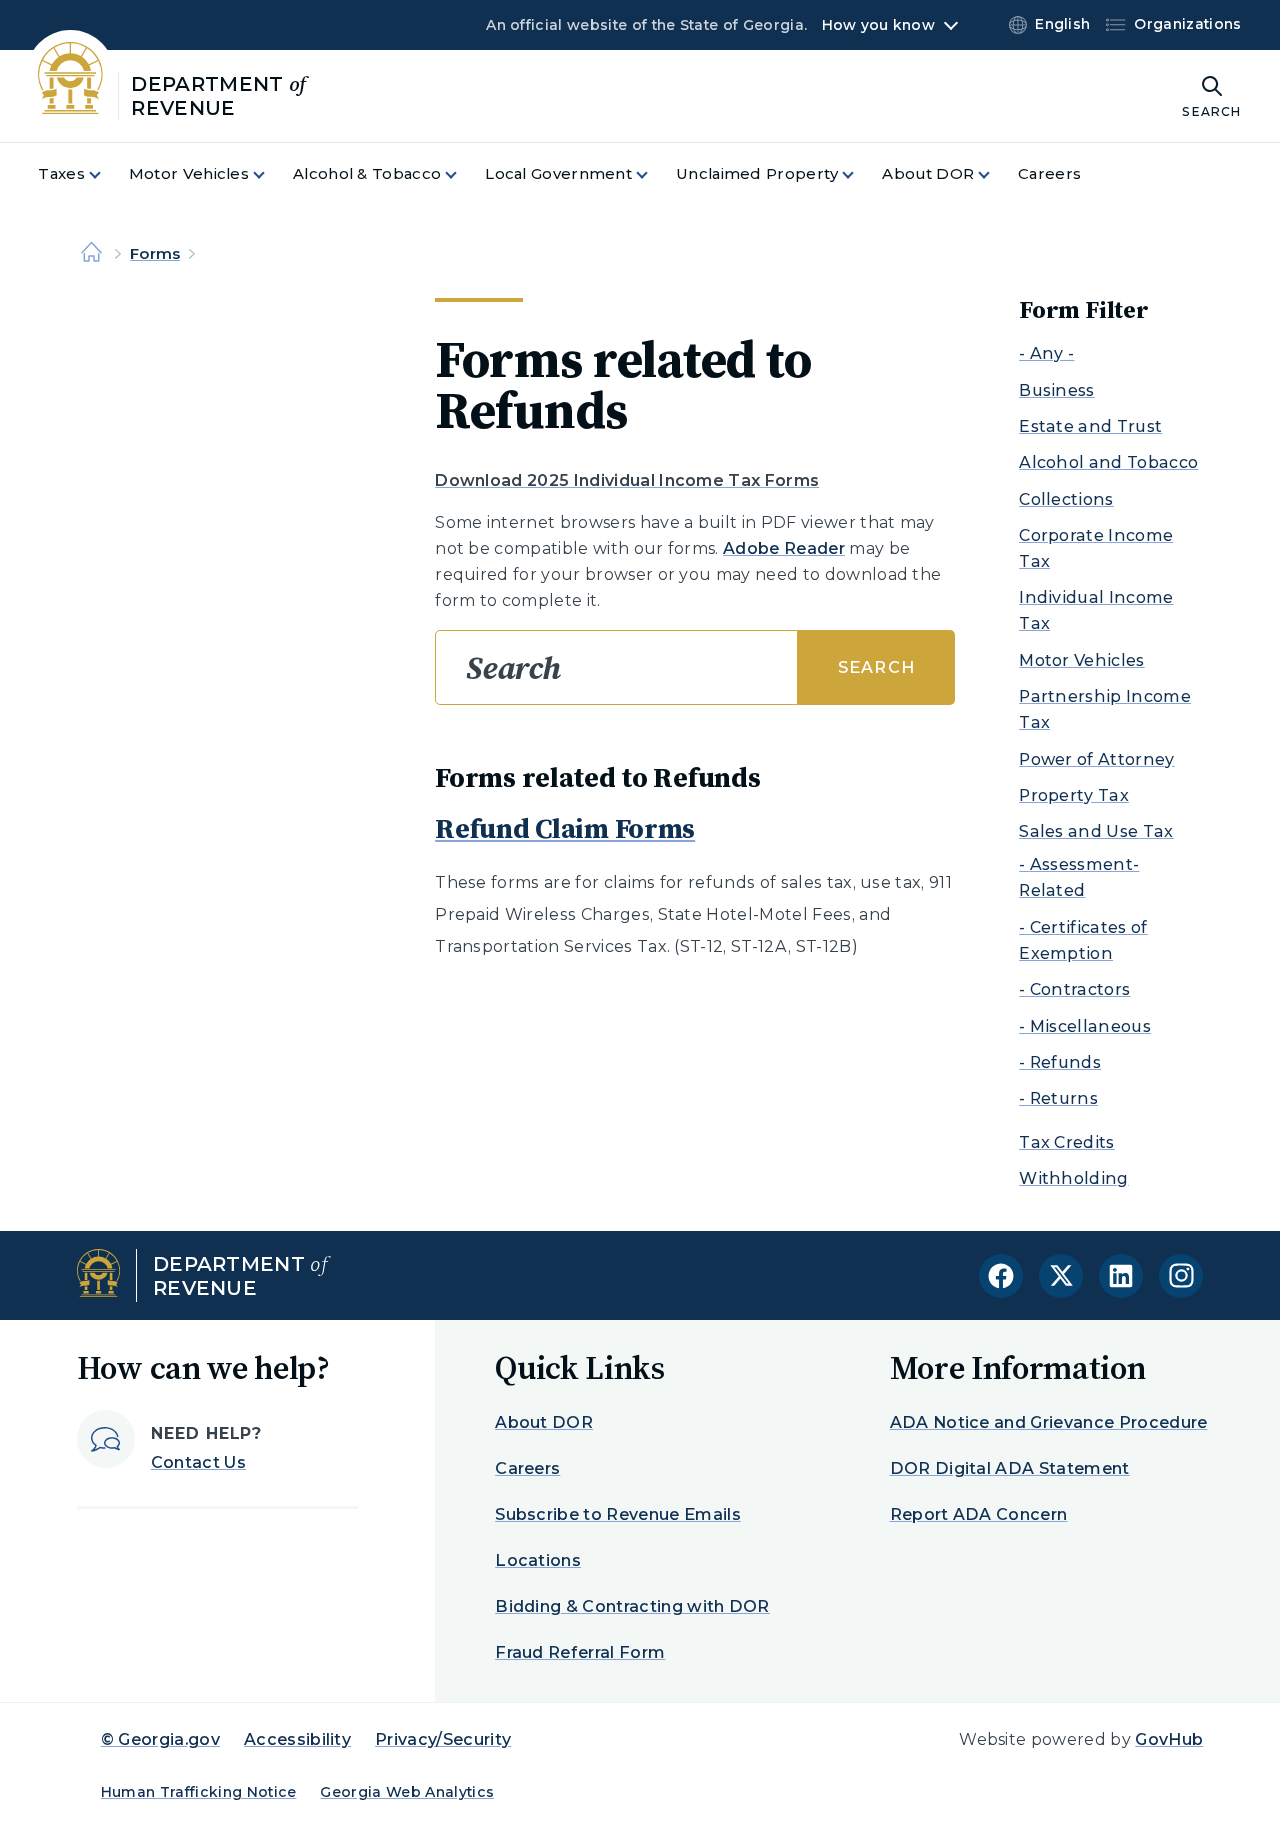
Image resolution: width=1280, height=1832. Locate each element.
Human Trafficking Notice (199, 1792)
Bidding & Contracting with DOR (632, 1606)
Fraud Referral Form (580, 1652)
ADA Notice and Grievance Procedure (1049, 1422)
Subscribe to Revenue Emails (618, 1514)
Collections (1066, 499)
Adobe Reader (784, 548)
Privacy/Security (443, 1739)
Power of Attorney (1096, 759)
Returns (1064, 1098)
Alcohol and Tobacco (1108, 462)
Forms (155, 253)
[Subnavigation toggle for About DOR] (996, 174)
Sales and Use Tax (1096, 831)
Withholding (1074, 1178)
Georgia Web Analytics (407, 1792)
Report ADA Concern (979, 1514)
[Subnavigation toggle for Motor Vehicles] (271, 174)
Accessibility (297, 1739)
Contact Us (198, 1462)
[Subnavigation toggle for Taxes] (107, 174)
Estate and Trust (1090, 426)
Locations (538, 1560)
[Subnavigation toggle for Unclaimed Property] (860, 174)
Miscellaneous (1090, 1026)
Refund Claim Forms (565, 828)
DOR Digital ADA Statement (1010, 1468)
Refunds (1065, 1062)
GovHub (1169, 1739)
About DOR (544, 1422)
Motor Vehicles (1081, 660)
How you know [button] (878, 25)
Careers (527, 1468)
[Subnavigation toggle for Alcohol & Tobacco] (463, 174)
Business (1057, 390)
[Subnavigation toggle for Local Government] (654, 174)
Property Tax (1074, 795)
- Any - (1046, 353)
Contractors (1080, 989)
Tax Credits (1067, 1142)
